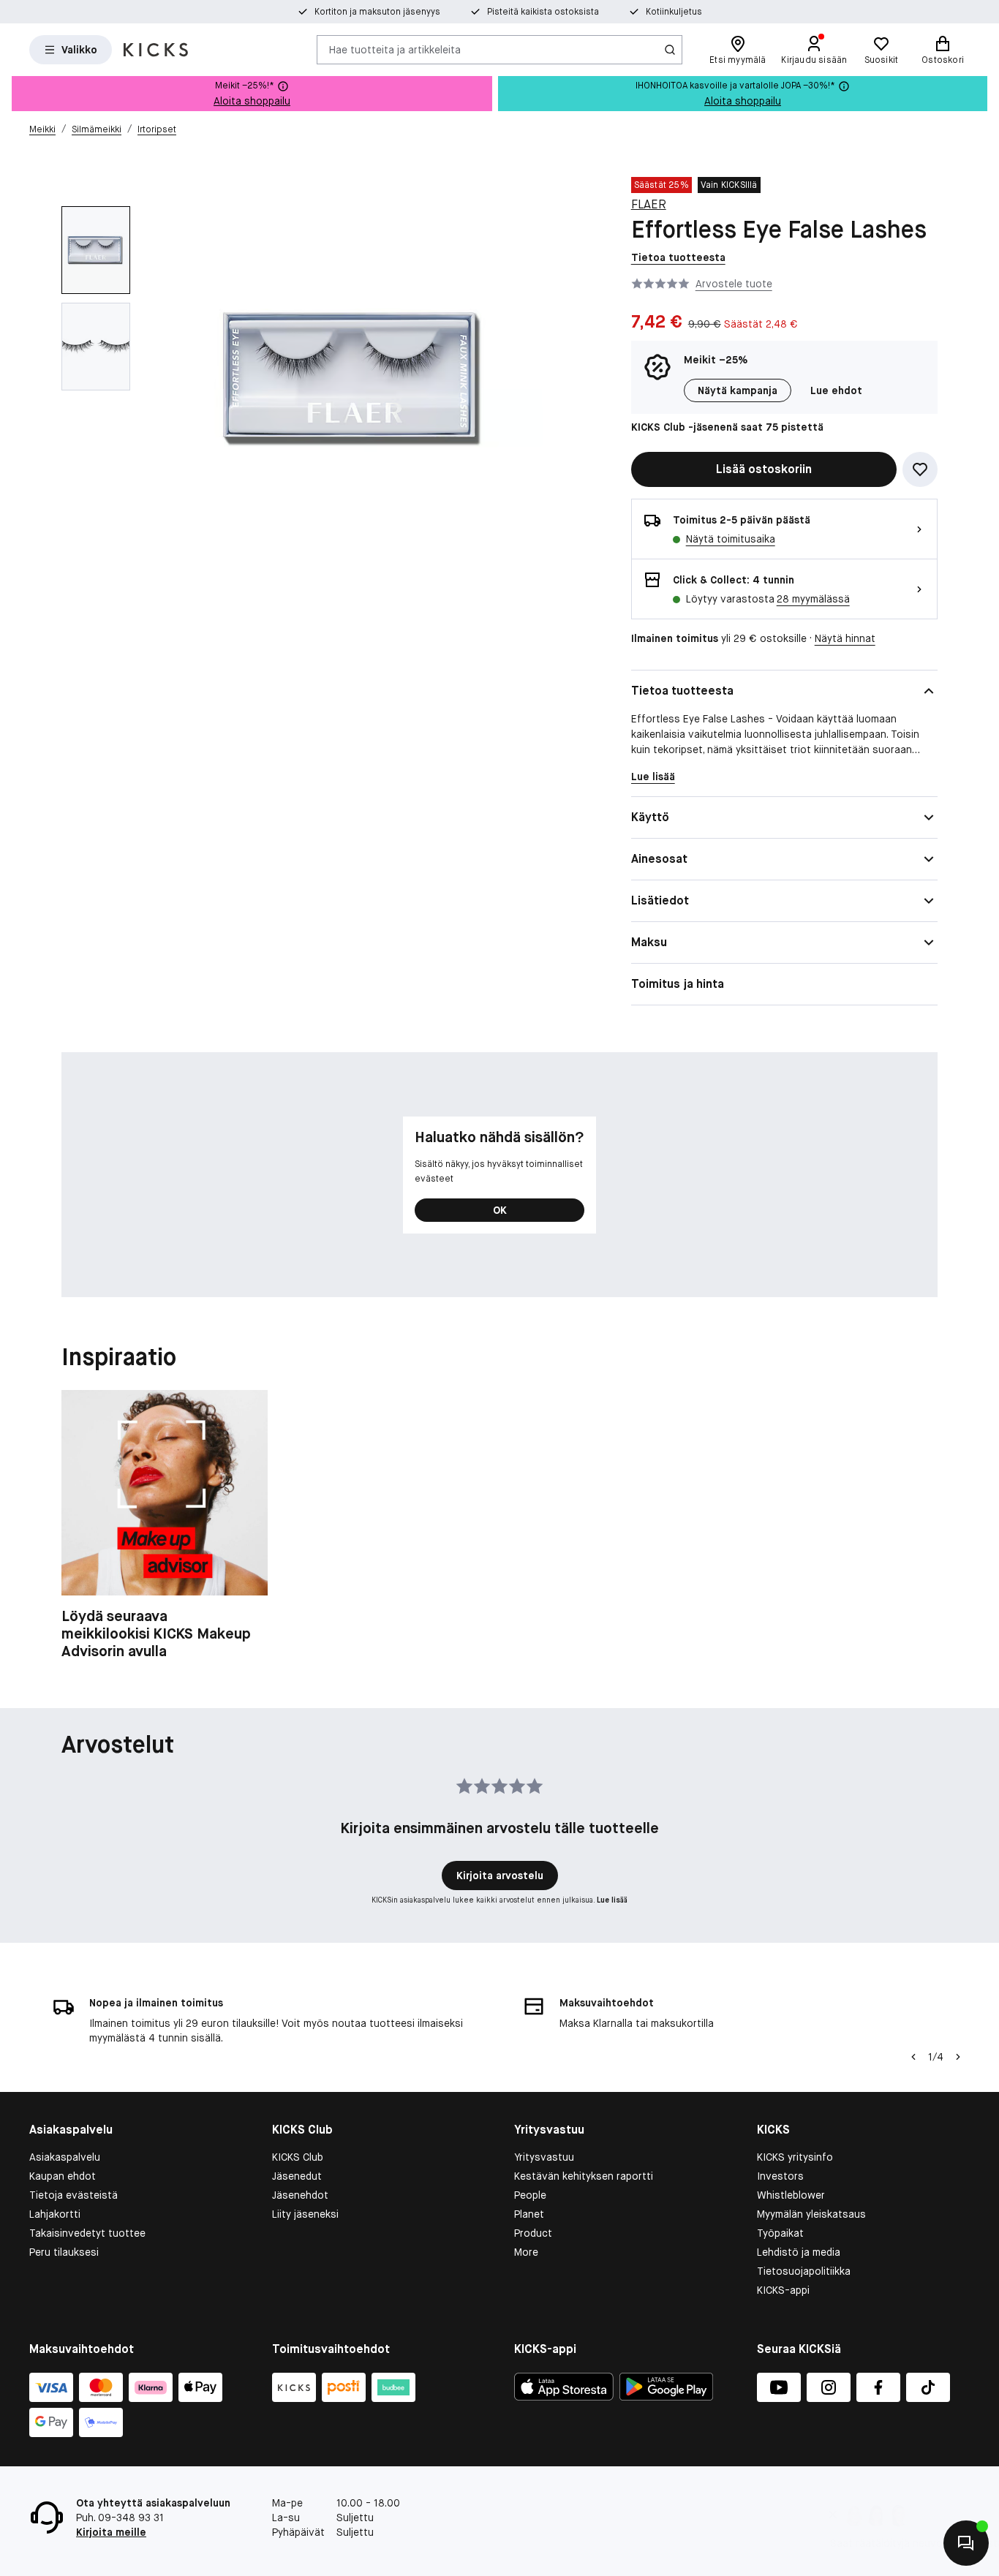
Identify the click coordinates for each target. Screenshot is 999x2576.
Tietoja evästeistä (73, 2195)
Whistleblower (791, 2195)
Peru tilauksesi (64, 2252)
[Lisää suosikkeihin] (920, 469)
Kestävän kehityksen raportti (584, 2176)
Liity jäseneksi (305, 2214)
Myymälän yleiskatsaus (811, 2214)
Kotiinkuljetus (674, 12)
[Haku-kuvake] (670, 50)
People (530, 2195)
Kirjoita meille (111, 2532)
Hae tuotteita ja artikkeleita (395, 49)
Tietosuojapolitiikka (804, 2271)
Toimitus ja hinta (678, 984)
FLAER (649, 204)
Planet (529, 2214)
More (526, 2252)
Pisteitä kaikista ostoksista (543, 12)
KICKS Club (298, 2157)
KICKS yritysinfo (795, 2157)
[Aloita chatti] (966, 2543)
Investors (780, 2176)
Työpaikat (780, 2233)
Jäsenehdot (300, 2195)
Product (533, 2233)
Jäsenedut (297, 2176)
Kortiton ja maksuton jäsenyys (377, 12)
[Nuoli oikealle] (958, 2057)
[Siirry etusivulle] (156, 50)
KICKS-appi (783, 2290)
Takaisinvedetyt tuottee (87, 2233)
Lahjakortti (55, 2214)
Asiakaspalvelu (65, 2157)
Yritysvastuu (544, 2157)
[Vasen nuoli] (913, 2057)
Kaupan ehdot (63, 2176)
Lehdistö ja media (799, 2252)
